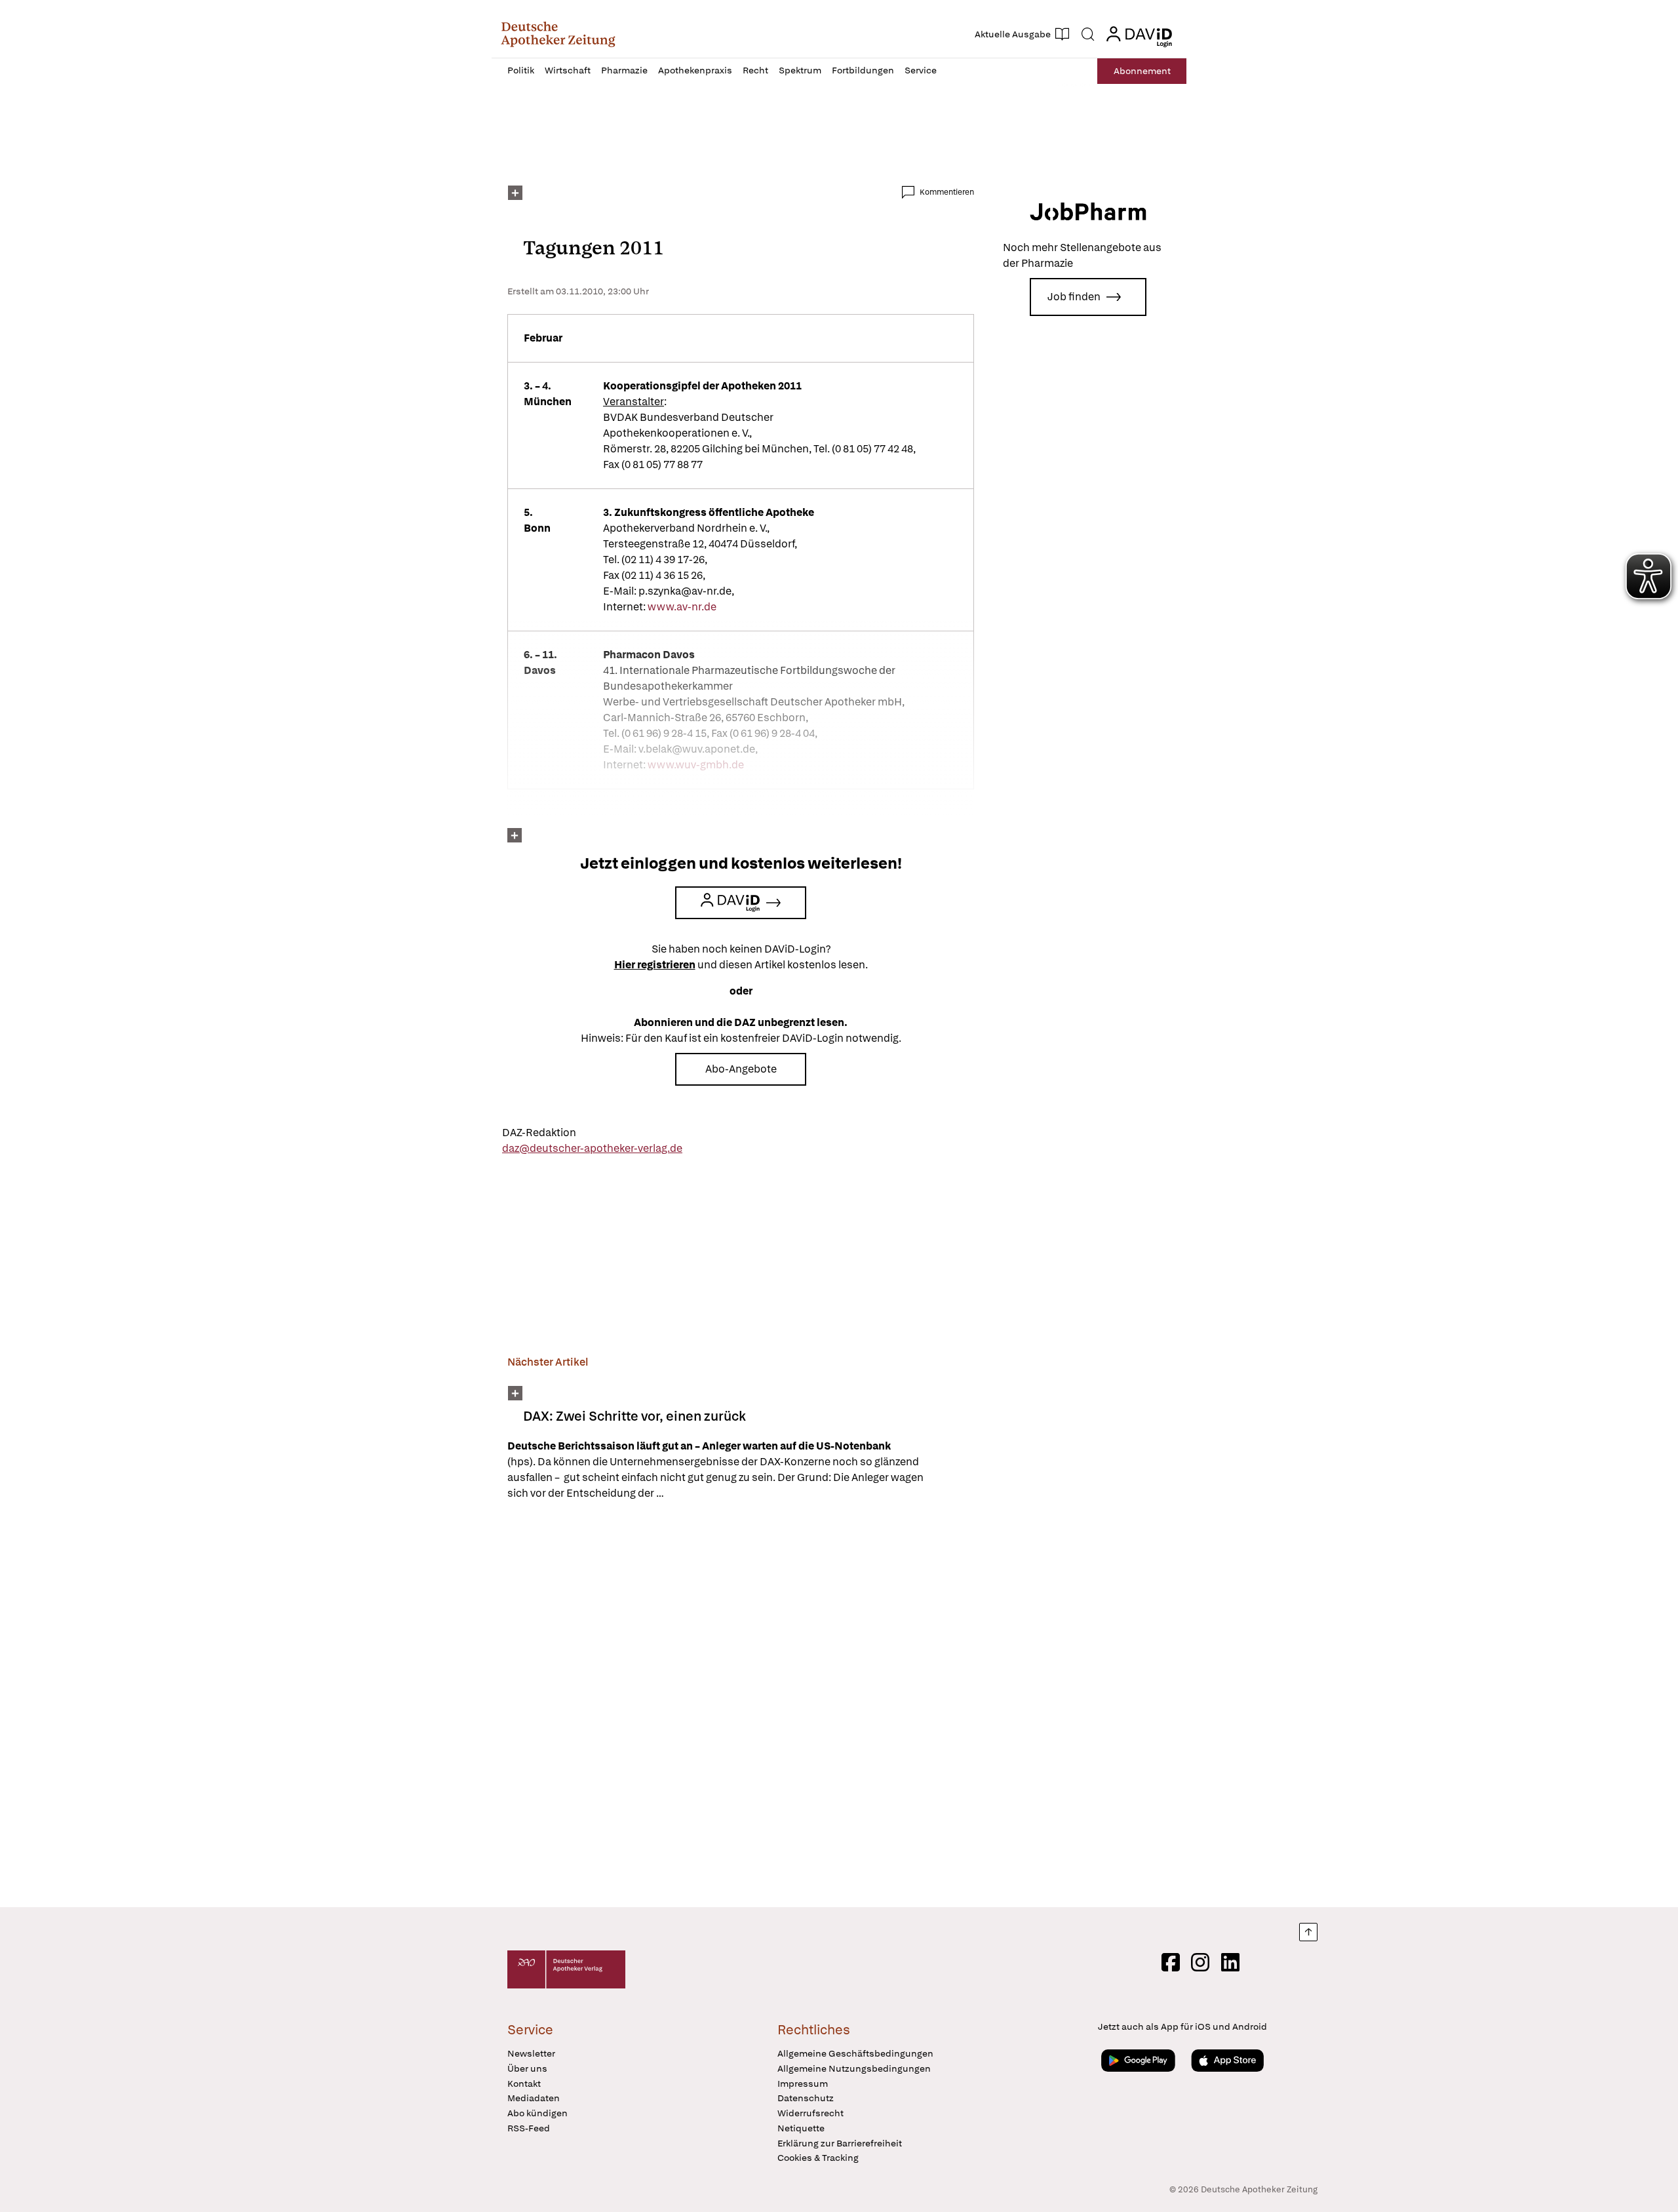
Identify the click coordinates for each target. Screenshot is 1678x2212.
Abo (1142, 71)
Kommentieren (947, 192)
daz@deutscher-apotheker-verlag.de (592, 1148)
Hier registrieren (655, 965)
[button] (558, 34)
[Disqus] (741, 1706)
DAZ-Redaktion (539, 1133)
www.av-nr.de (683, 607)
